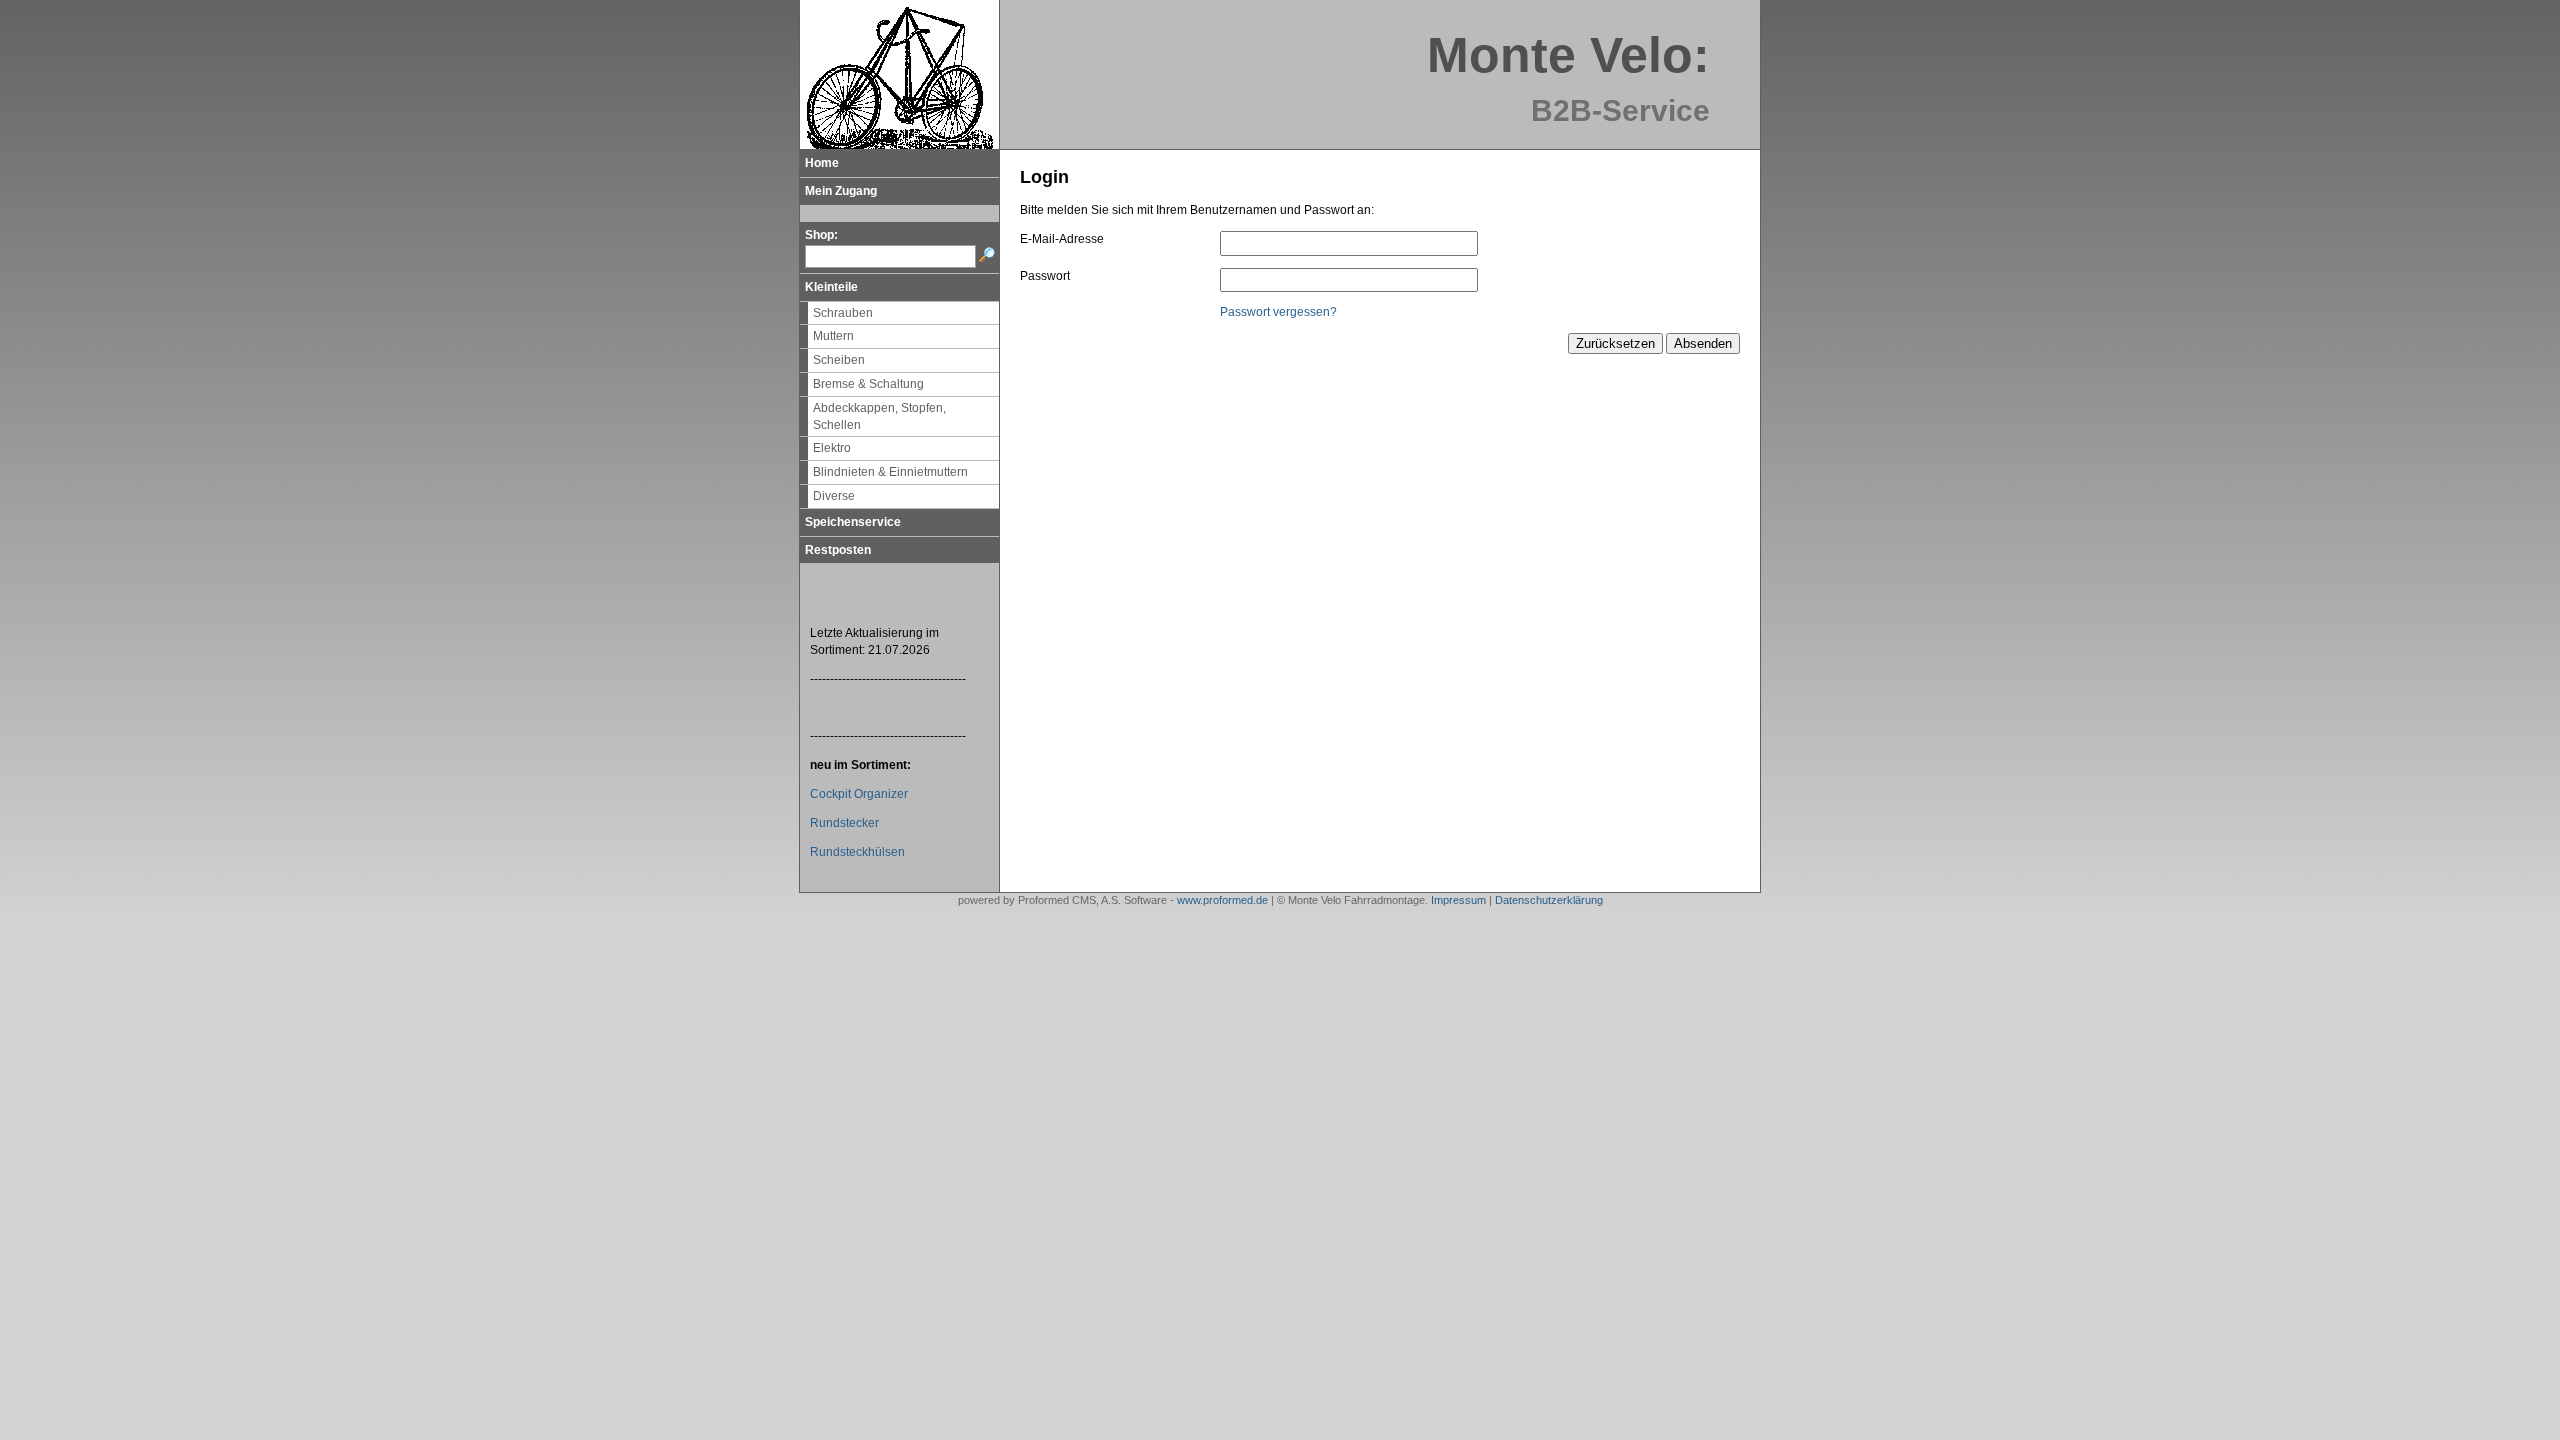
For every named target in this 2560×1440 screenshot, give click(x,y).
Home (822, 163)
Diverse (834, 496)
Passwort (1045, 276)
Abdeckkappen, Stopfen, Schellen (879, 416)
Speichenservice (853, 522)
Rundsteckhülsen (857, 852)
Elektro (832, 448)
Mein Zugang (841, 191)
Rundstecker (844, 823)
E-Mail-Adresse (1062, 239)
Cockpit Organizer (859, 794)
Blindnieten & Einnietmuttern (890, 472)
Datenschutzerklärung (1549, 900)
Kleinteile (831, 287)
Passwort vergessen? (1278, 312)
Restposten (838, 550)
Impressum (1458, 900)
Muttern (833, 336)
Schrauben (843, 313)
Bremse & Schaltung (868, 384)
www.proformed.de (1222, 900)
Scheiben (839, 360)
